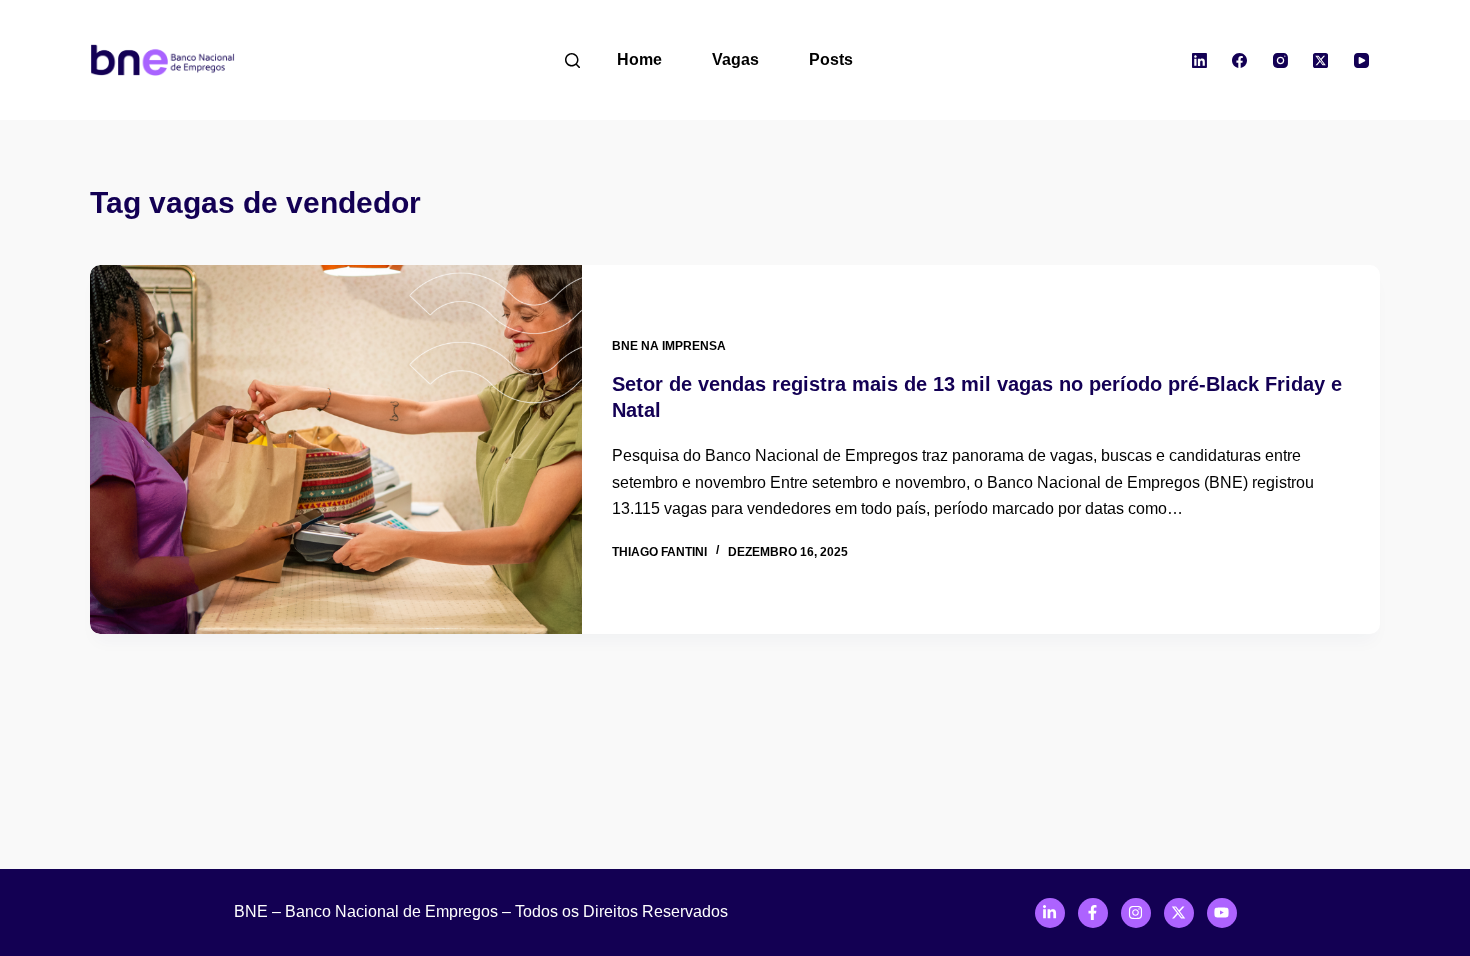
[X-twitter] (1179, 913)
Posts (831, 59)
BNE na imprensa (669, 346)
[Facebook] (1240, 60)
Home (639, 59)
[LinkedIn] (1200, 60)
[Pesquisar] (572, 60)
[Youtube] (1222, 913)
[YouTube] (1362, 60)
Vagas (735, 59)
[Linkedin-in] (1050, 913)
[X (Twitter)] (1321, 60)
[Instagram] (1281, 60)
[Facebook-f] (1093, 913)
